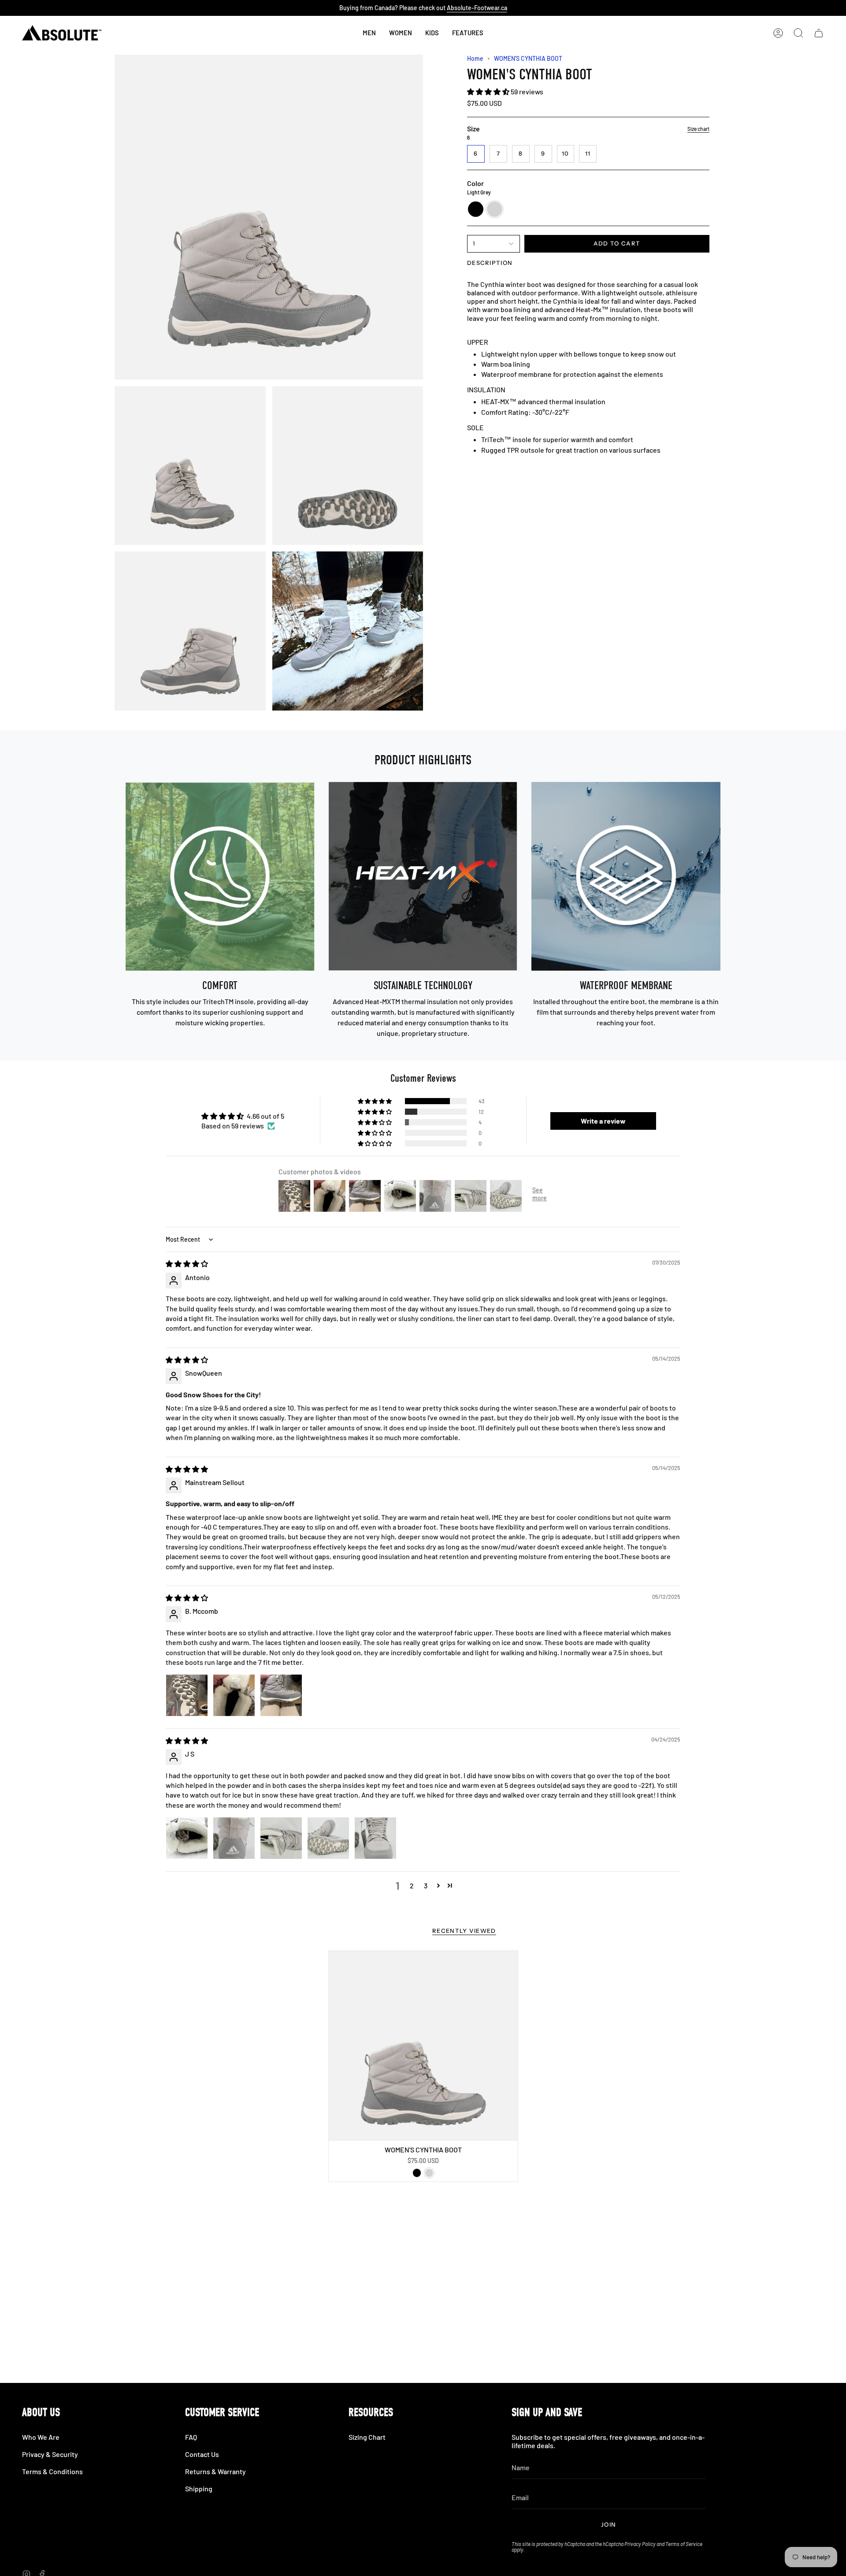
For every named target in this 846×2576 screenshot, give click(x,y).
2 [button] (412, 1885)
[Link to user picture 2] (234, 1695)
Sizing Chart (367, 2437)
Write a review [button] (603, 1121)
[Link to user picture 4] (328, 1838)
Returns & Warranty (215, 2471)
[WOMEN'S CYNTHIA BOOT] (423, 2046)
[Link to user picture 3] (281, 1695)
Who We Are (41, 2437)
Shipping (199, 2489)
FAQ (191, 2437)
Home (475, 58)
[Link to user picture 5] (375, 1838)
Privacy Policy (640, 2544)
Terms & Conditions (52, 2471)
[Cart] (819, 33)
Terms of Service (684, 2544)
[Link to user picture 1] (187, 1695)
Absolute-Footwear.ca (477, 8)
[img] (187, 1264)
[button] (432, 33)
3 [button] (426, 1885)
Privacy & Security (50, 2454)
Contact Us (202, 2454)
